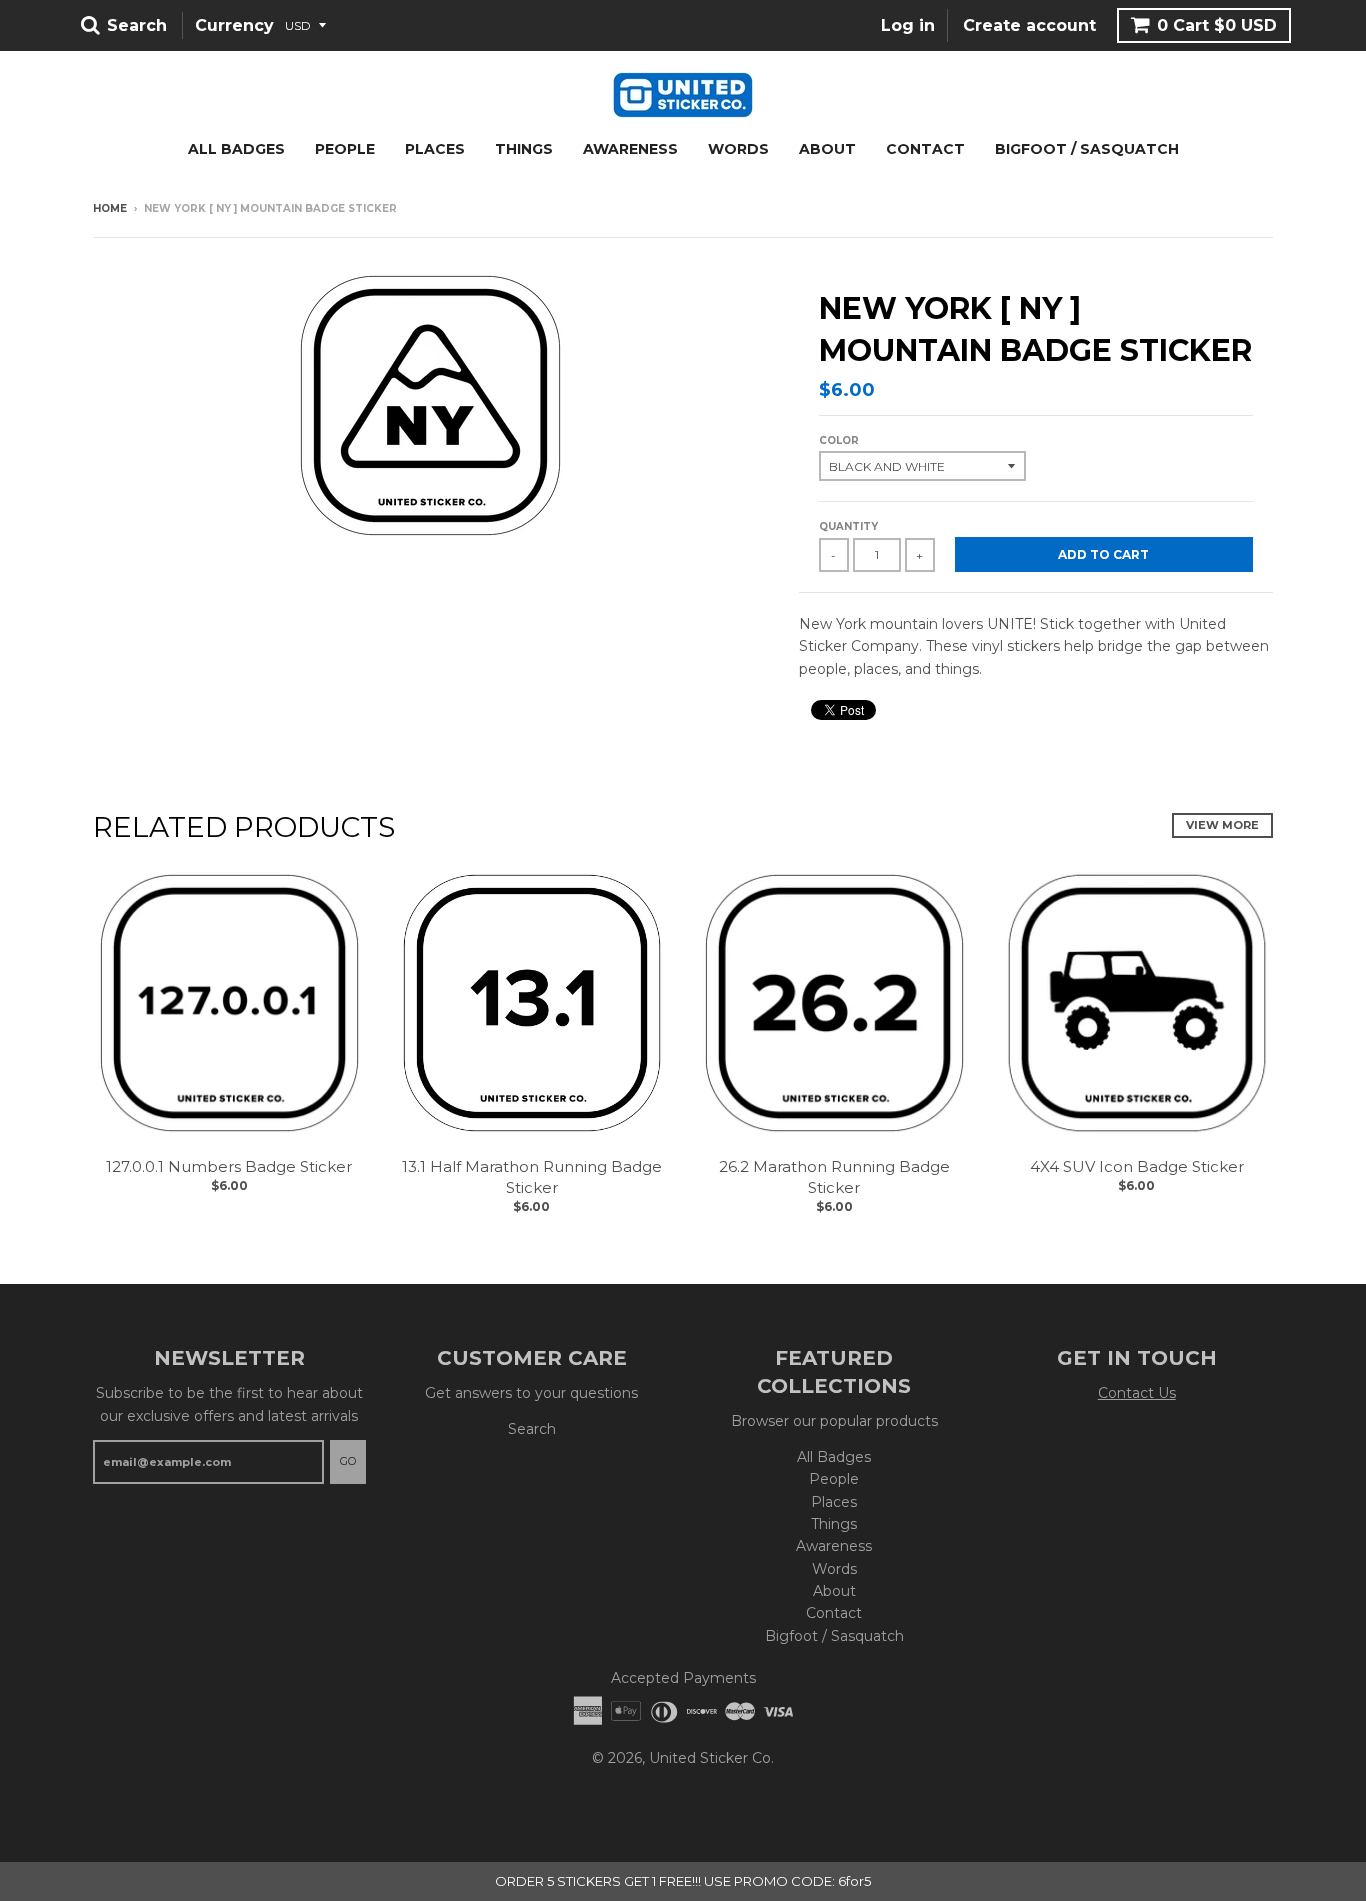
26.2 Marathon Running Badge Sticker (834, 1177)
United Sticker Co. (711, 1758)
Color (839, 440)
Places (435, 149)
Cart (1217, 25)
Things (524, 149)
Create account (1029, 25)
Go (348, 1461)
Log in (908, 25)
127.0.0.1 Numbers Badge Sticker (229, 1166)
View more (1222, 825)
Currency (234, 25)
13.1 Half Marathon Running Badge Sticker (532, 1177)
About (827, 149)
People (345, 149)
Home (110, 208)
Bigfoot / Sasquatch (1087, 149)
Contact (925, 149)
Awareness (630, 149)
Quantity (848, 526)
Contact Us (1137, 1393)
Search (532, 1429)
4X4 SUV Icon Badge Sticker (1137, 1166)
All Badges (236, 149)
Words (738, 149)
